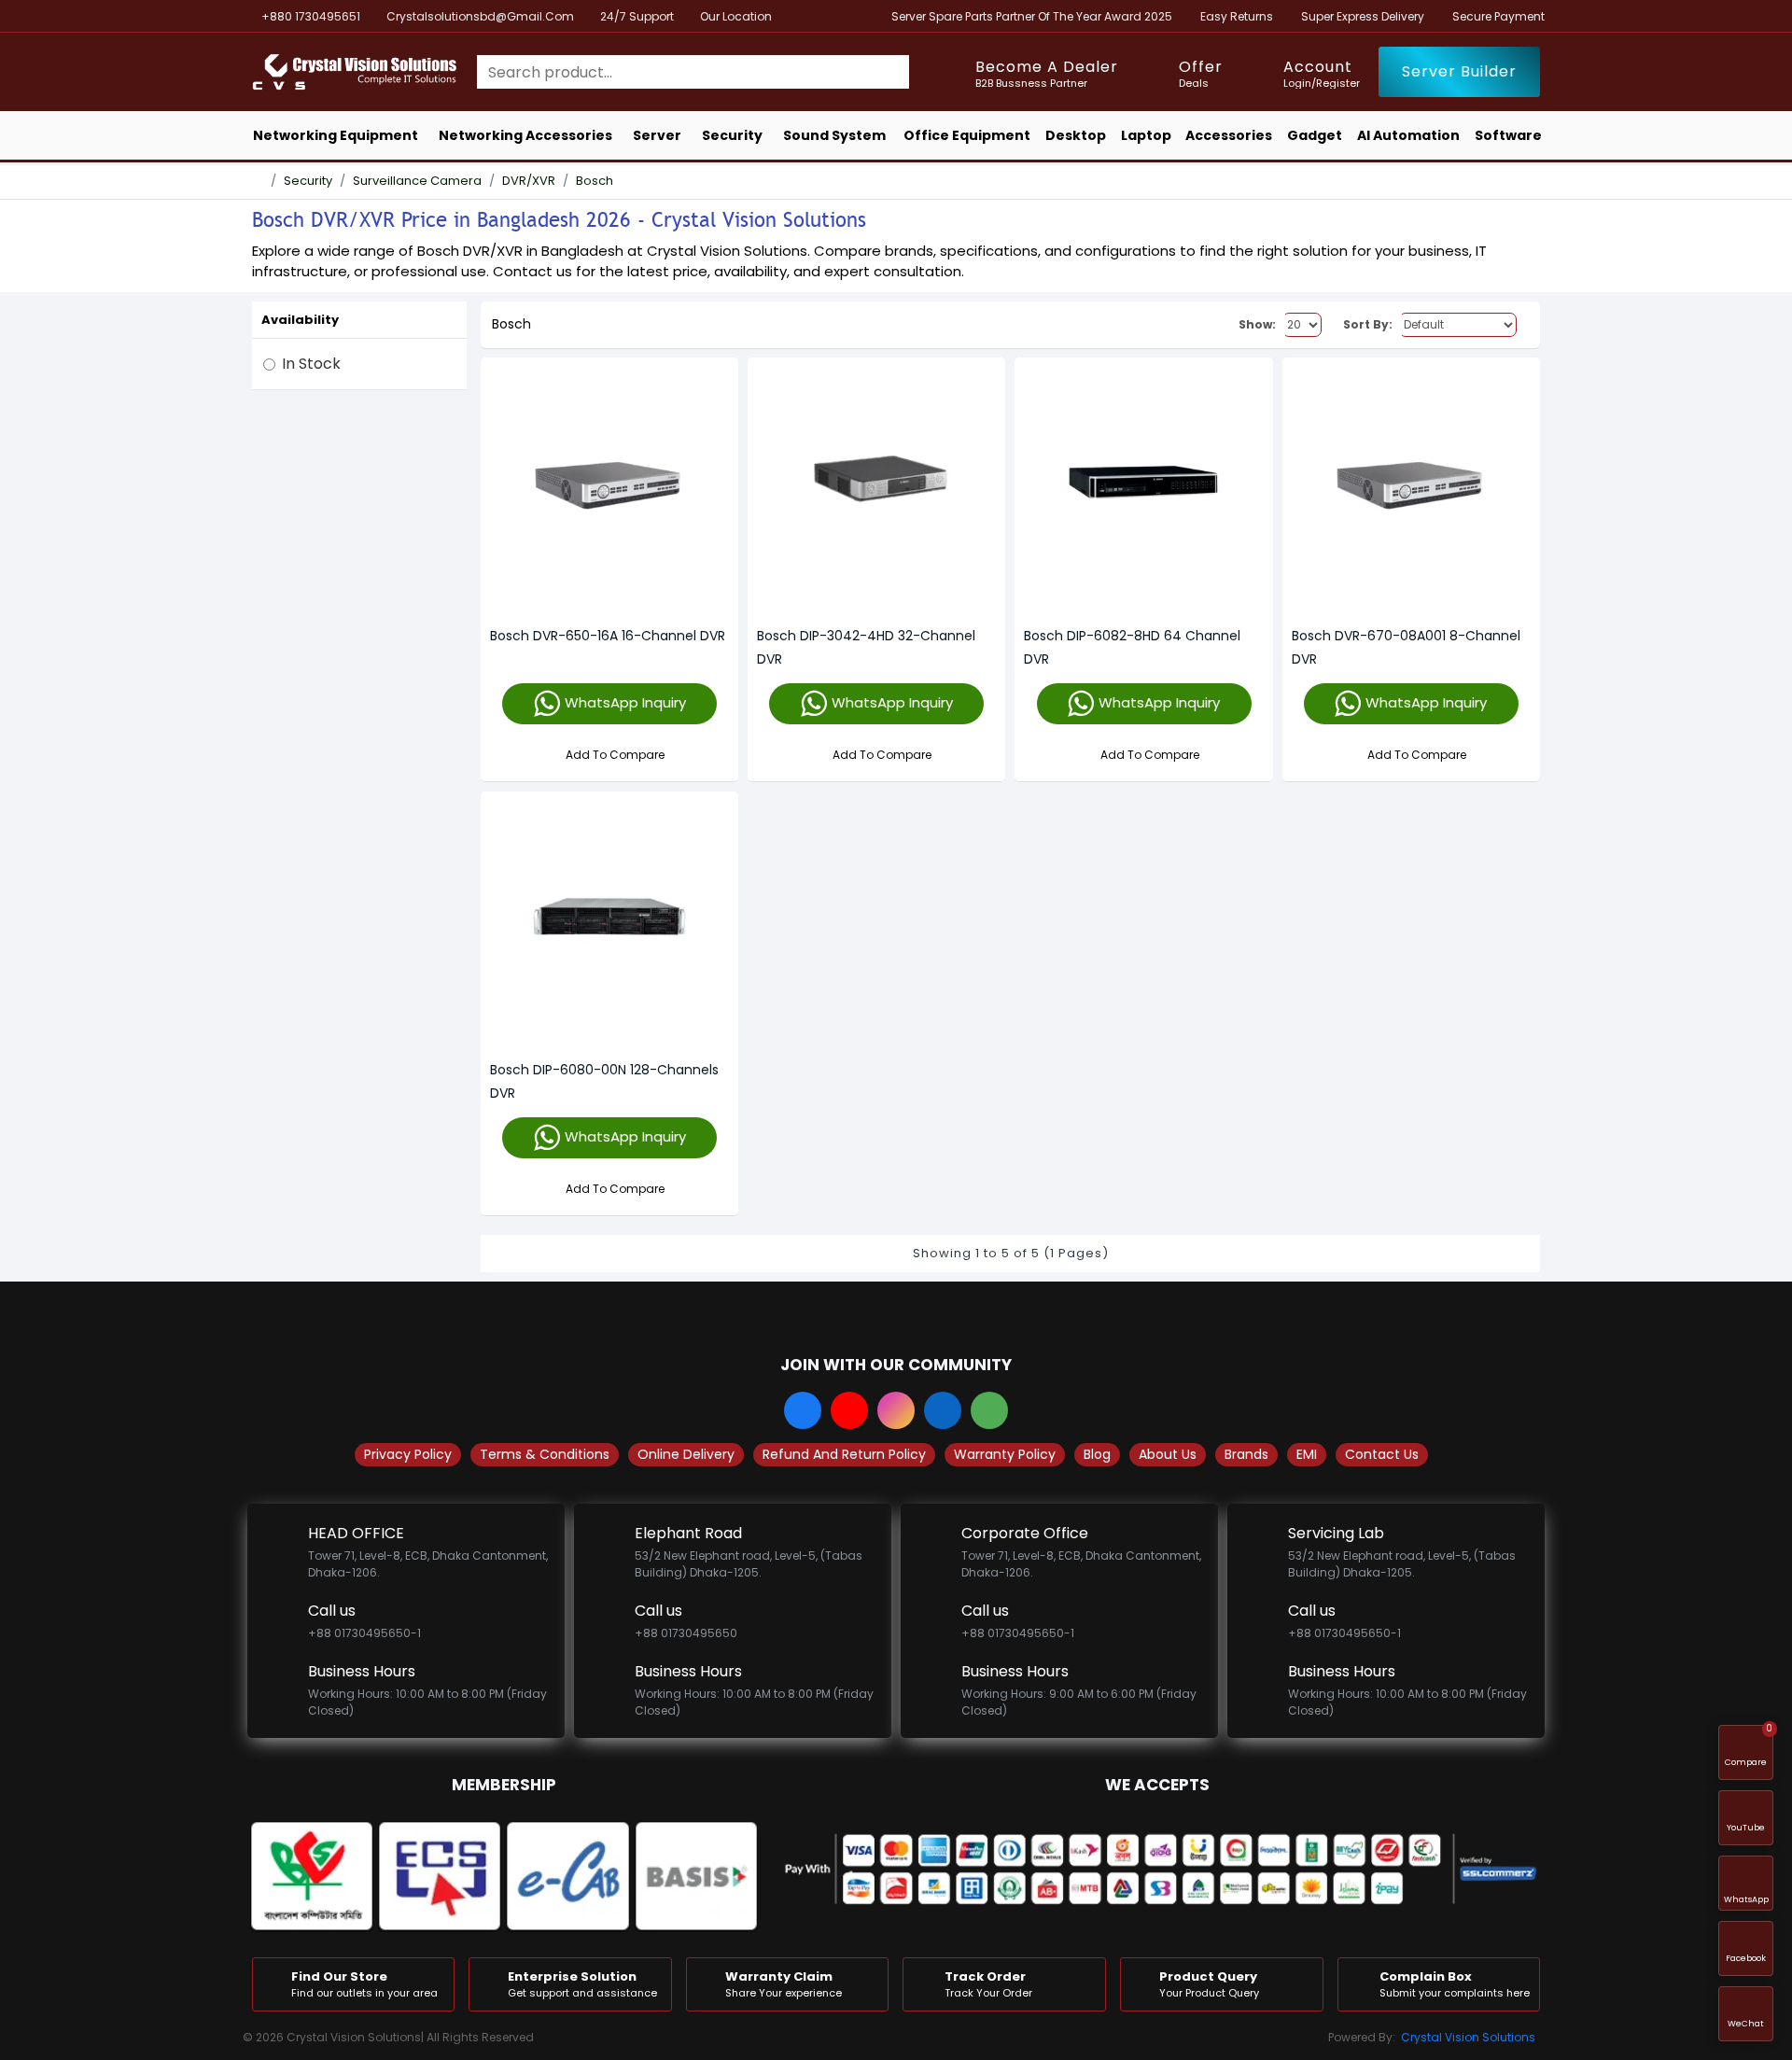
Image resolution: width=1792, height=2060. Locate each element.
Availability (300, 320)
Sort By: (1368, 324)
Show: (1257, 324)
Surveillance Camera (417, 181)
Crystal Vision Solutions (1468, 2037)
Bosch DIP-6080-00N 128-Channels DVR (604, 1081)
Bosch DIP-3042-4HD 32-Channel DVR (866, 647)
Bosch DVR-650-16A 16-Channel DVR (608, 636)
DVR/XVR (529, 181)
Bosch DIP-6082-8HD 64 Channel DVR (1132, 647)
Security (308, 181)
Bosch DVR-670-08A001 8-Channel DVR (1406, 647)
